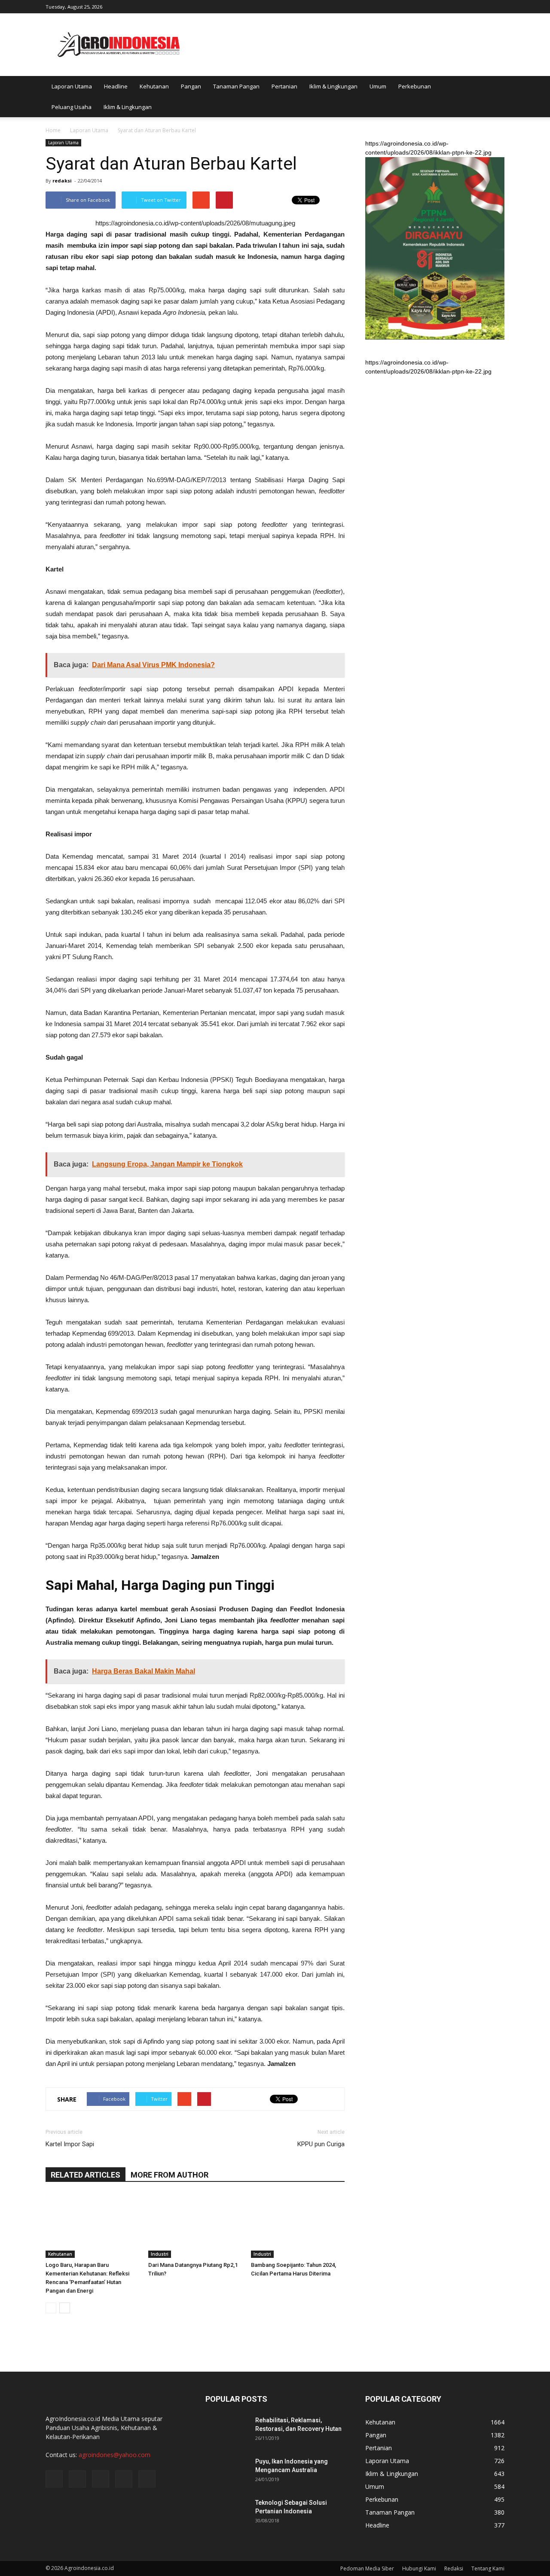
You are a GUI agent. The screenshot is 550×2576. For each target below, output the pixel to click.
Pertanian (284, 86)
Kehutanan (154, 86)
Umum (378, 86)
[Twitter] (470, 6)
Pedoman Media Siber (367, 2568)
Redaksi (454, 2568)
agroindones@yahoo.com (115, 2455)
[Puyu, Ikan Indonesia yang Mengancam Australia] (227, 2472)
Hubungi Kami (419, 2568)
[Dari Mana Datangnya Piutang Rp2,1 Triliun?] (195, 2226)
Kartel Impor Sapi (70, 2144)
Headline (116, 86)
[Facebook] (441, 6)
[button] (494, 97)
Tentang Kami (488, 2568)
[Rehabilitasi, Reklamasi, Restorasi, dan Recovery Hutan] (227, 2431)
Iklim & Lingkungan (333, 86)
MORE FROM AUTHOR (170, 2175)
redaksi (62, 181)
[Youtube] (498, 6)
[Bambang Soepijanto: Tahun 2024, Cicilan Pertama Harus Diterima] (298, 2226)
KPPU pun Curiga (321, 2144)
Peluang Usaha (72, 107)
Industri (160, 2254)
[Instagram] (455, 6)
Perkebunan (415, 86)
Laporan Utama (72, 86)
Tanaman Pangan (236, 86)
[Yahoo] (484, 6)
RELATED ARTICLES (86, 2175)
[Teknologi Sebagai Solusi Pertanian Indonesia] (227, 2513)
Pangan (191, 86)
